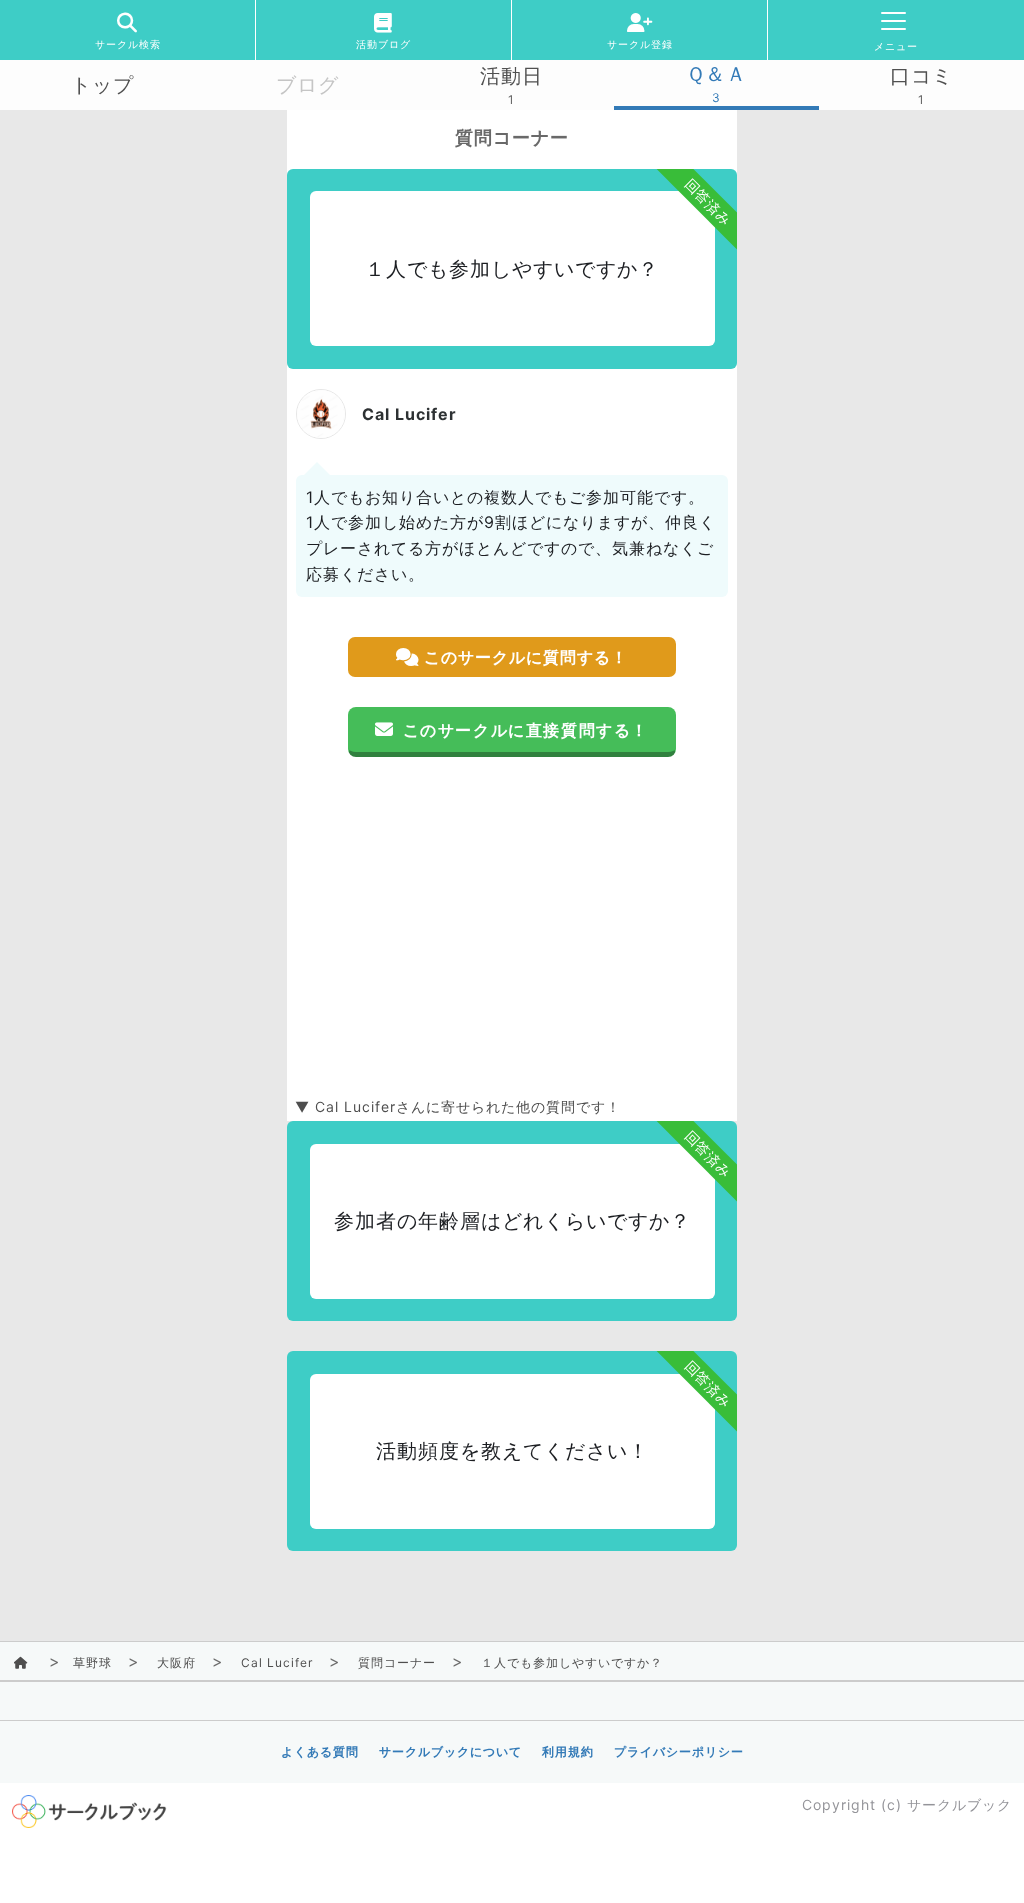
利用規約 (568, 1751)
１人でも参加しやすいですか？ (572, 1662)
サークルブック (959, 1804)
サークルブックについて (450, 1751)
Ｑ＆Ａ (716, 74)
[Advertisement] (512, 927)
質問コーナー (397, 1662)
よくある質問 (320, 1751)
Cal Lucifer (277, 1662)
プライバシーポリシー (679, 1751)
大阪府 (176, 1662)
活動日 (511, 76)
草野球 (92, 1662)
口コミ (921, 76)
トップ (102, 85)
